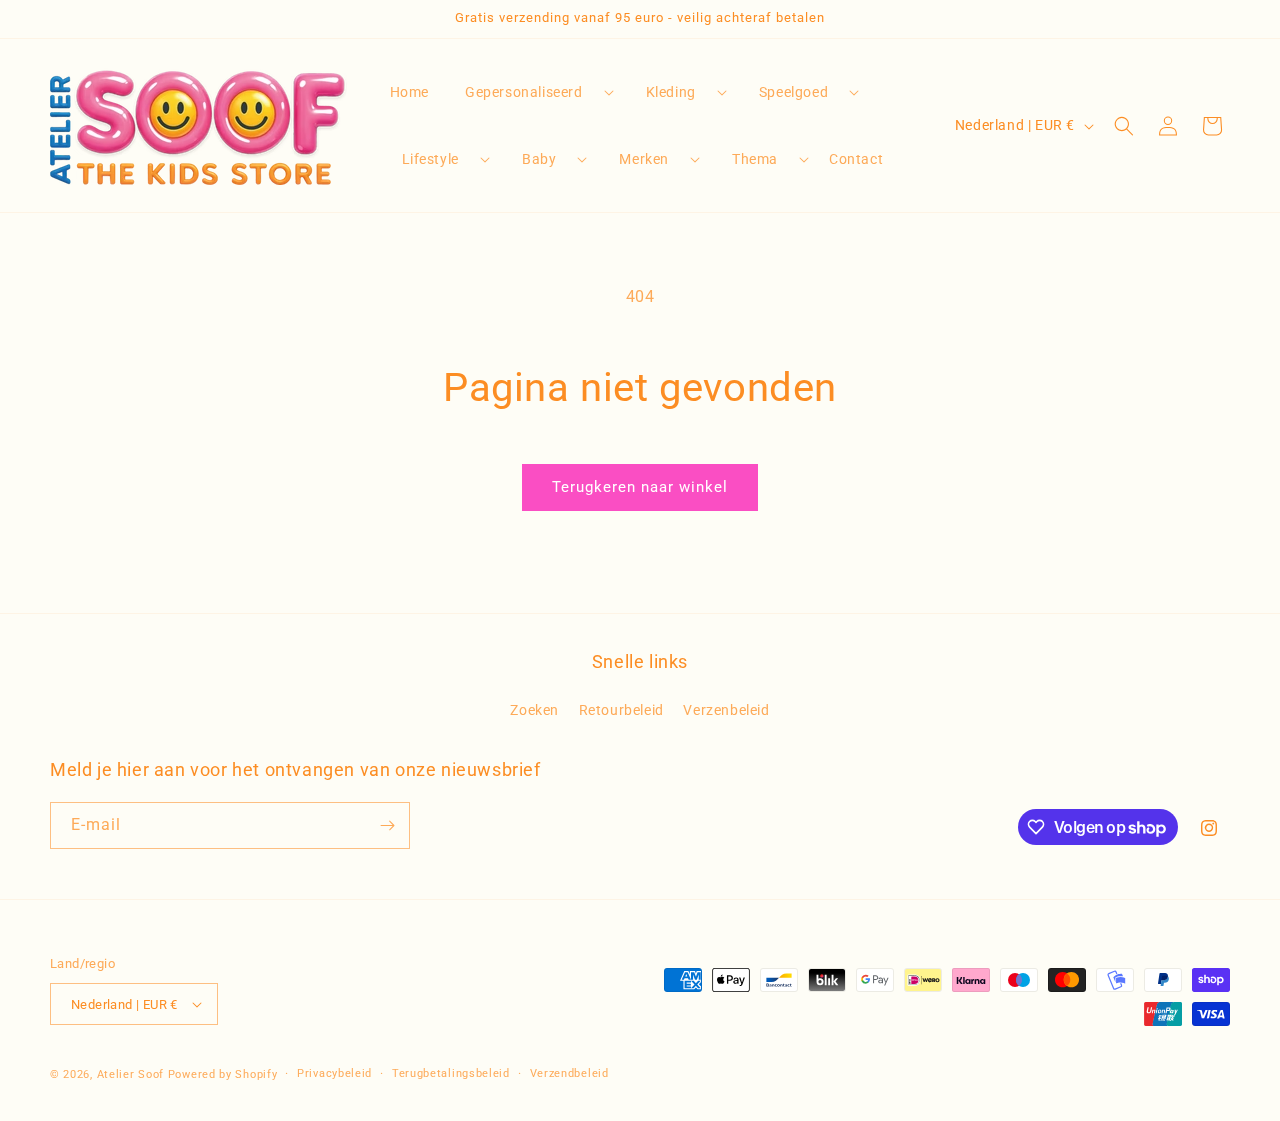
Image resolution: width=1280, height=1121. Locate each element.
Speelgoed (793, 92)
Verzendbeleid (569, 1073)
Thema (755, 159)
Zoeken (534, 710)
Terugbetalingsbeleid (451, 1073)
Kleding (671, 92)
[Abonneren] (387, 825)
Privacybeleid (334, 1073)
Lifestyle (430, 159)
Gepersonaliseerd (524, 92)
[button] (531, 92)
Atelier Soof (130, 1074)
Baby (539, 159)
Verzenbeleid (726, 710)
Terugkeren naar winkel (640, 487)
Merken (644, 159)
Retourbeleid (621, 710)
